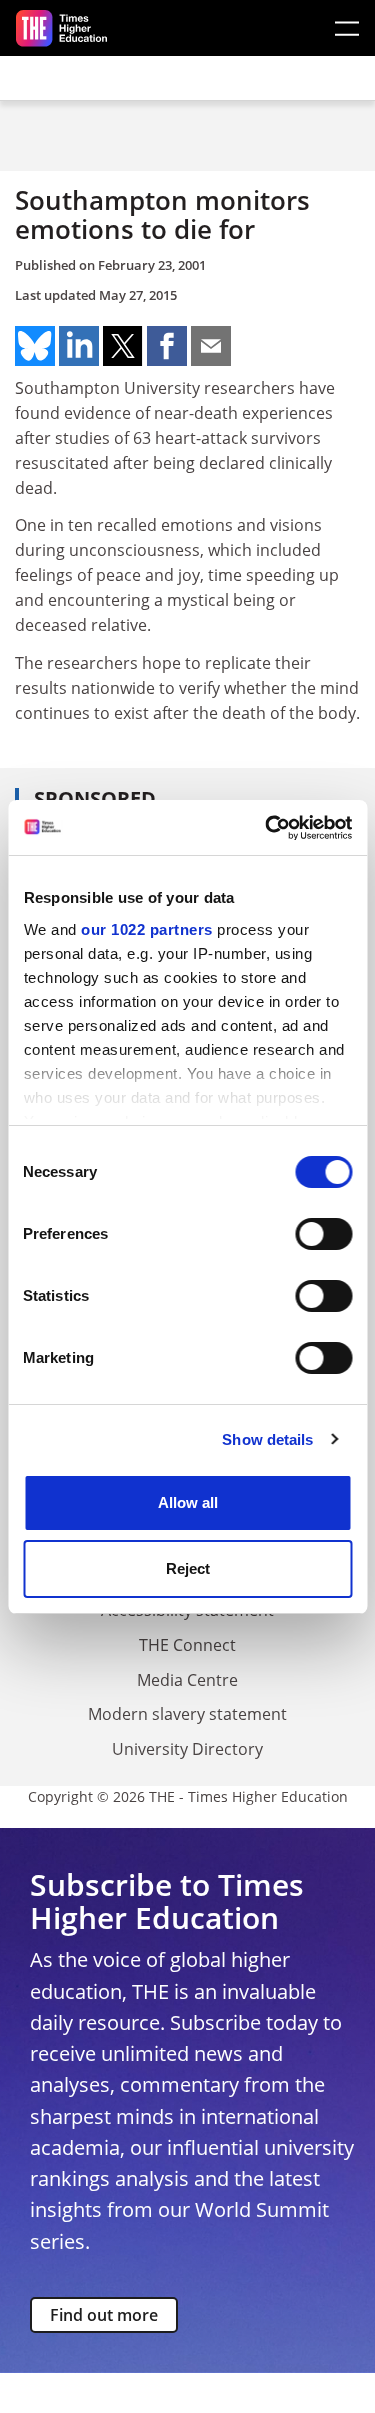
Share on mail (211, 346)
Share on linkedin (79, 346)
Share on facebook (167, 346)
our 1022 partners (147, 929)
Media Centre (187, 1680)
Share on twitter (123, 346)
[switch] (323, 1234)
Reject (188, 1568)
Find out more (104, 2315)
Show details (267, 1439)
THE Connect (187, 1645)
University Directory (187, 1749)
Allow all (188, 1502)
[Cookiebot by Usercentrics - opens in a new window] (267, 828)
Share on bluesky (35, 346)
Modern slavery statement (187, 1714)
